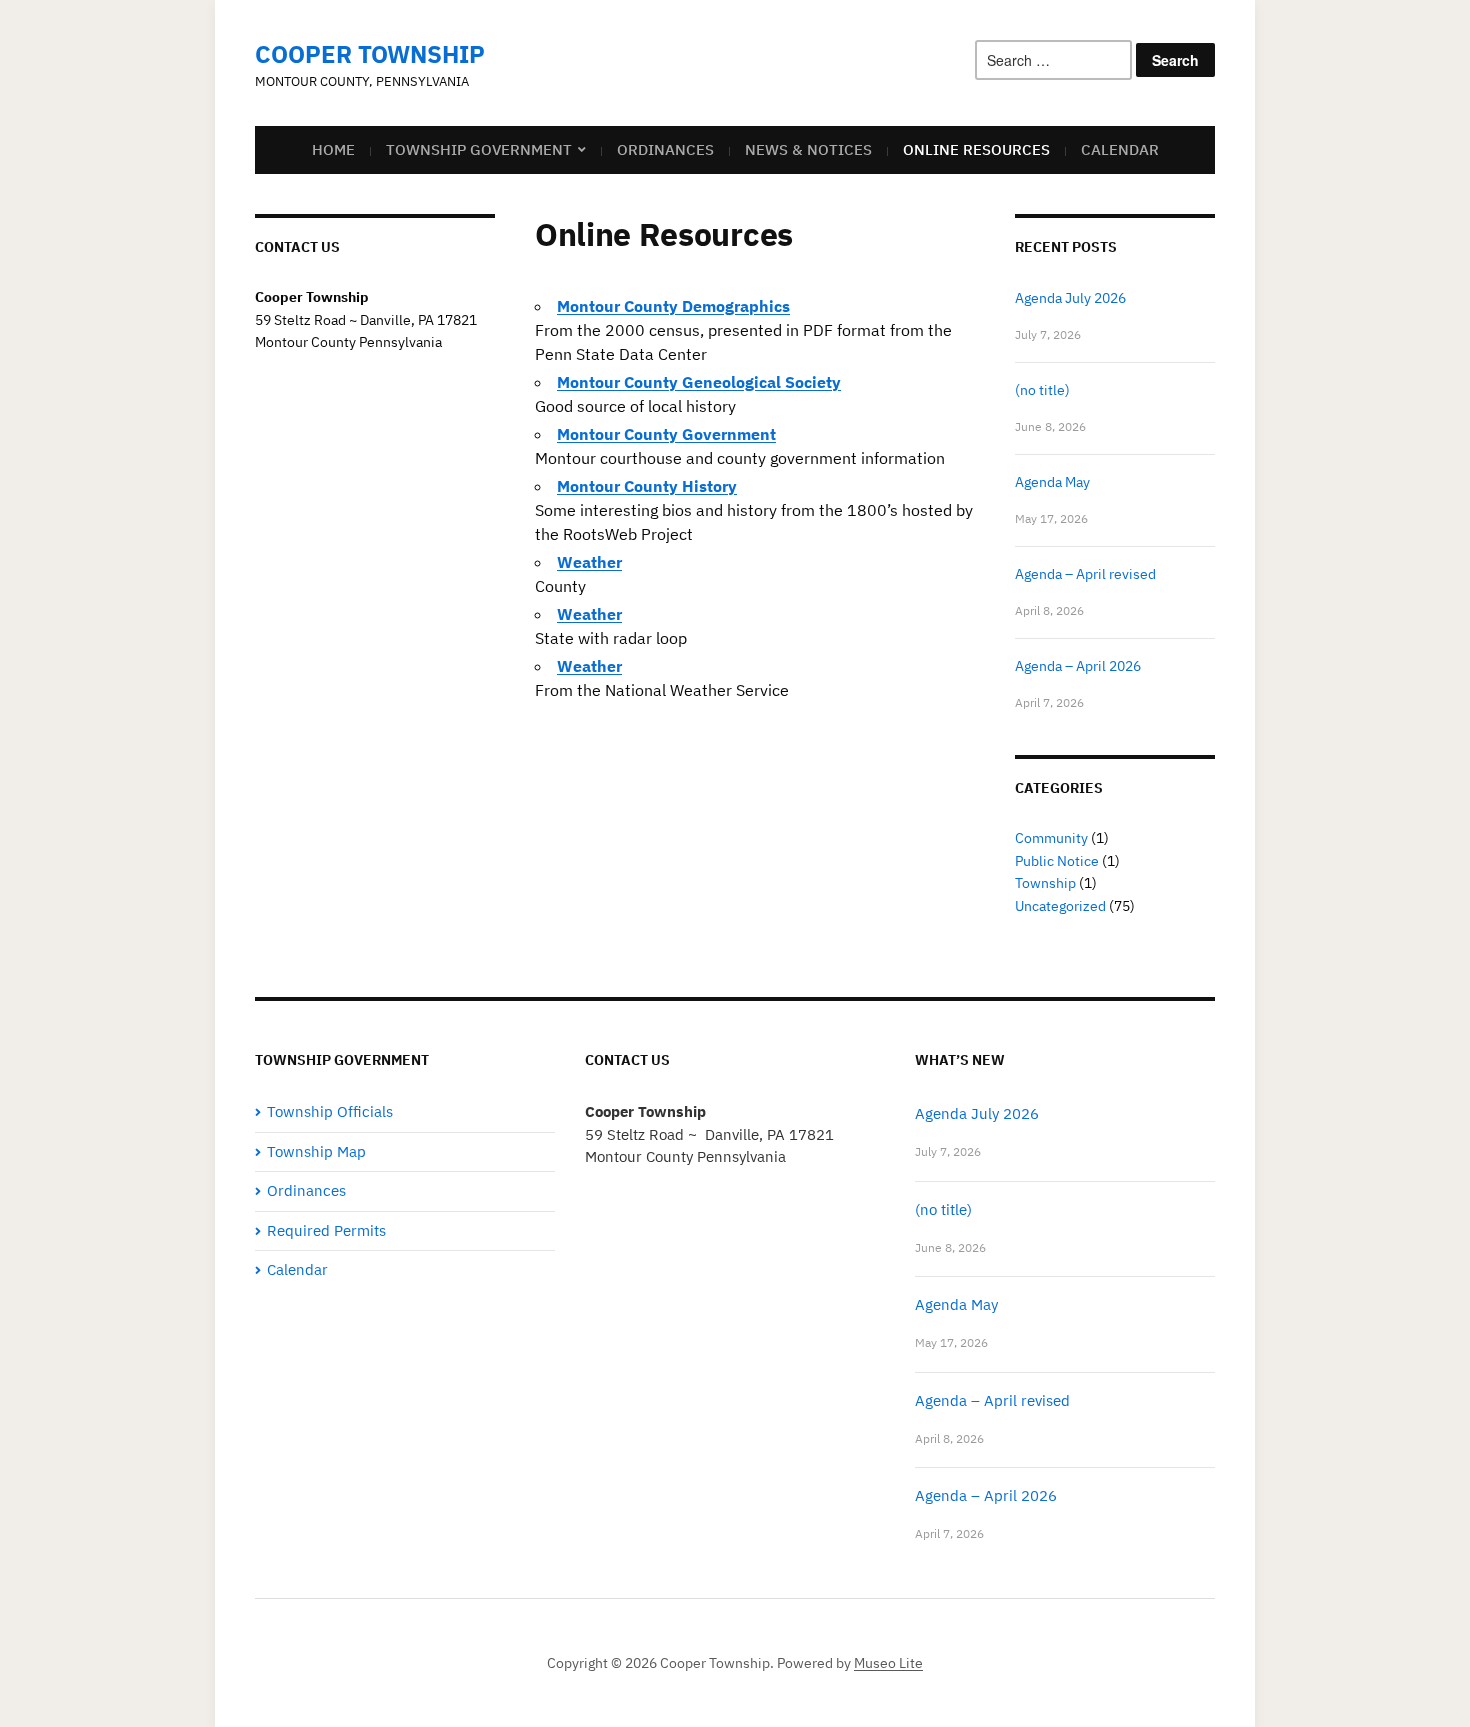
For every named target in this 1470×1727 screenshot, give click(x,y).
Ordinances (665, 149)
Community (1051, 838)
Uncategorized (1060, 906)
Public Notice (1057, 861)
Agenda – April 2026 (1078, 666)
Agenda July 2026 (1070, 298)
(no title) (1042, 390)
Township (1045, 883)
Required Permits (326, 1230)
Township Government (479, 149)
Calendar (1120, 149)
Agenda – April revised (1085, 574)
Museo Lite (888, 1663)
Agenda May (1052, 482)
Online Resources (976, 149)
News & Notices (808, 149)
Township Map (316, 1151)
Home (333, 149)
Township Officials (330, 1111)
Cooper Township (370, 54)
